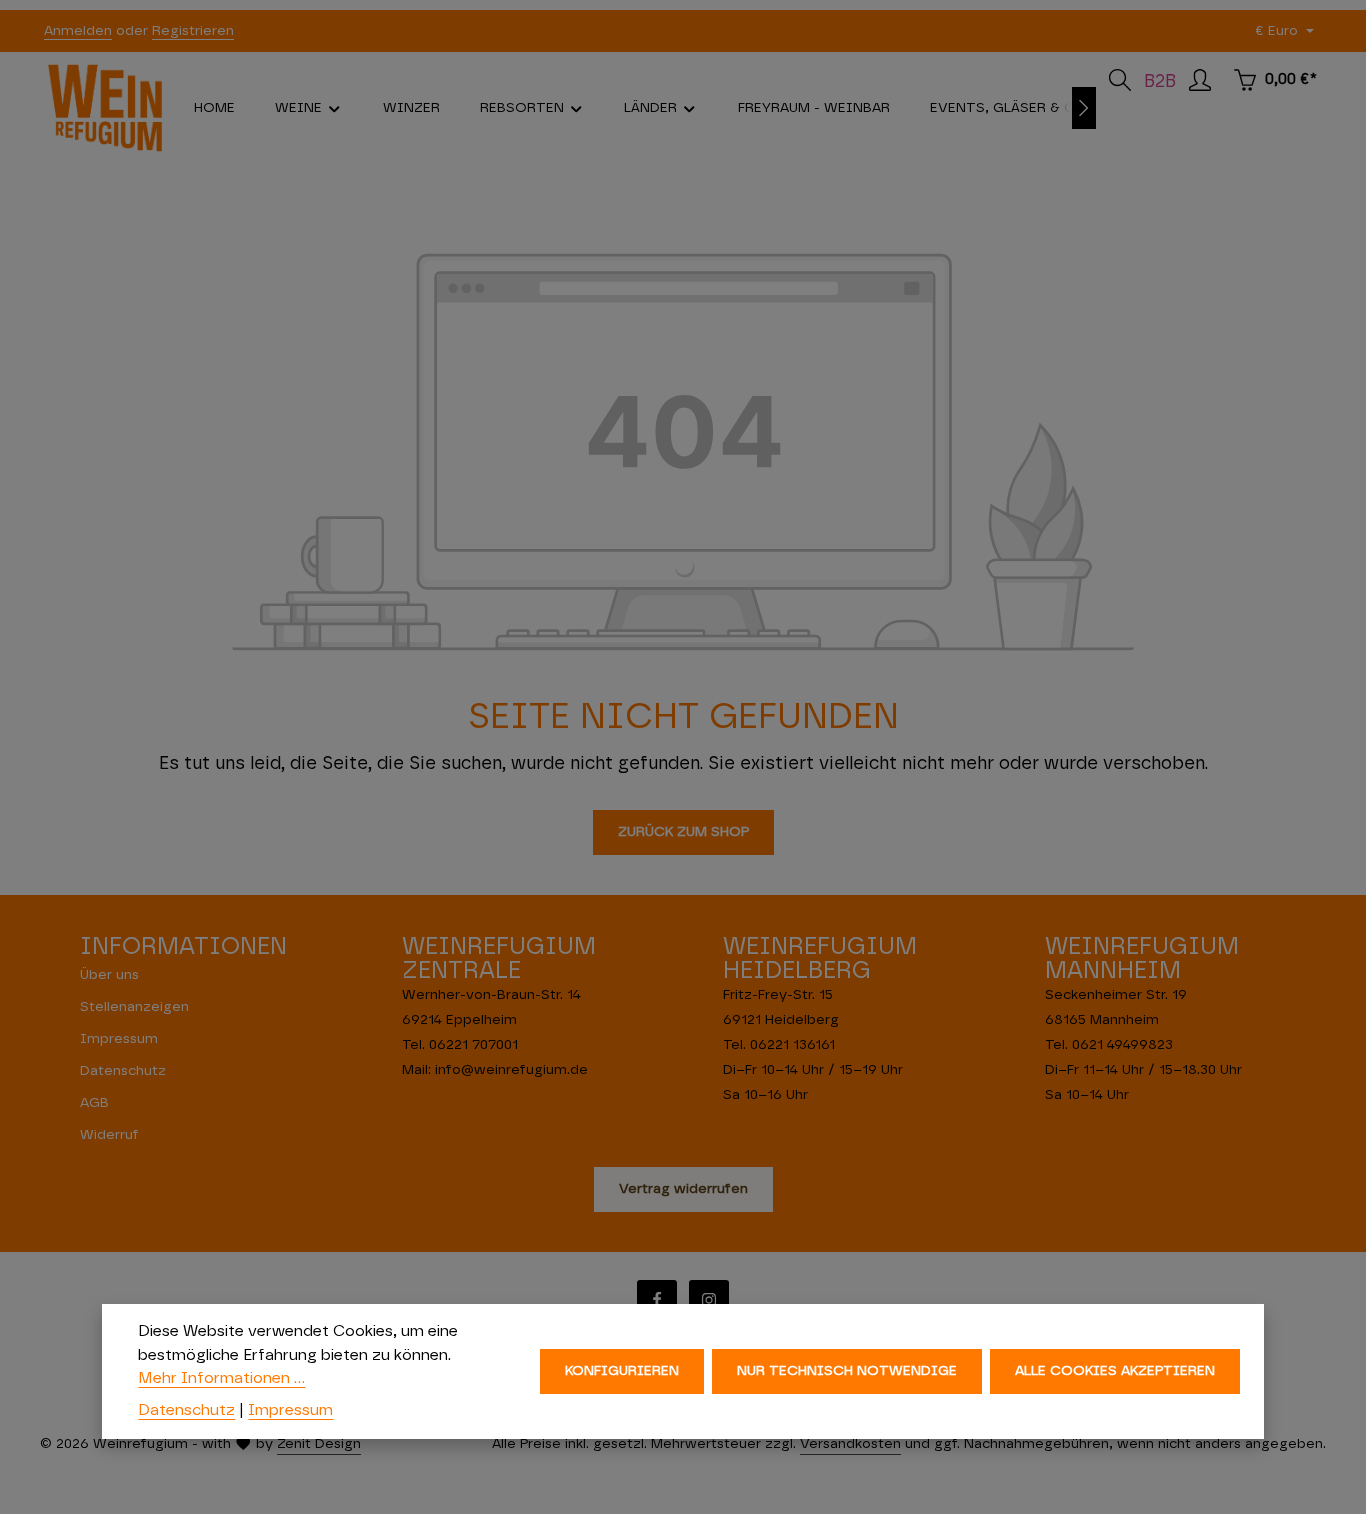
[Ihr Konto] (1200, 80)
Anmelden (78, 31)
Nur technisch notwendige (847, 1371)
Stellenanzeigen (134, 1007)
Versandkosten (850, 1444)
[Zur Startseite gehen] (105, 108)
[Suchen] (1120, 80)
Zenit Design (319, 1444)
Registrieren (193, 31)
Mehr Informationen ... (221, 1378)
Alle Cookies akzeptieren (1115, 1371)
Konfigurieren (622, 1371)
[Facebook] (657, 1300)
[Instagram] (709, 1300)
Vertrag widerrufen (683, 1189)
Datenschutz (123, 1071)
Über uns (109, 975)
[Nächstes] (1084, 108)
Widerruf (109, 1135)
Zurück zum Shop (683, 832)
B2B (1160, 82)
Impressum (119, 1039)
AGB (94, 1103)
